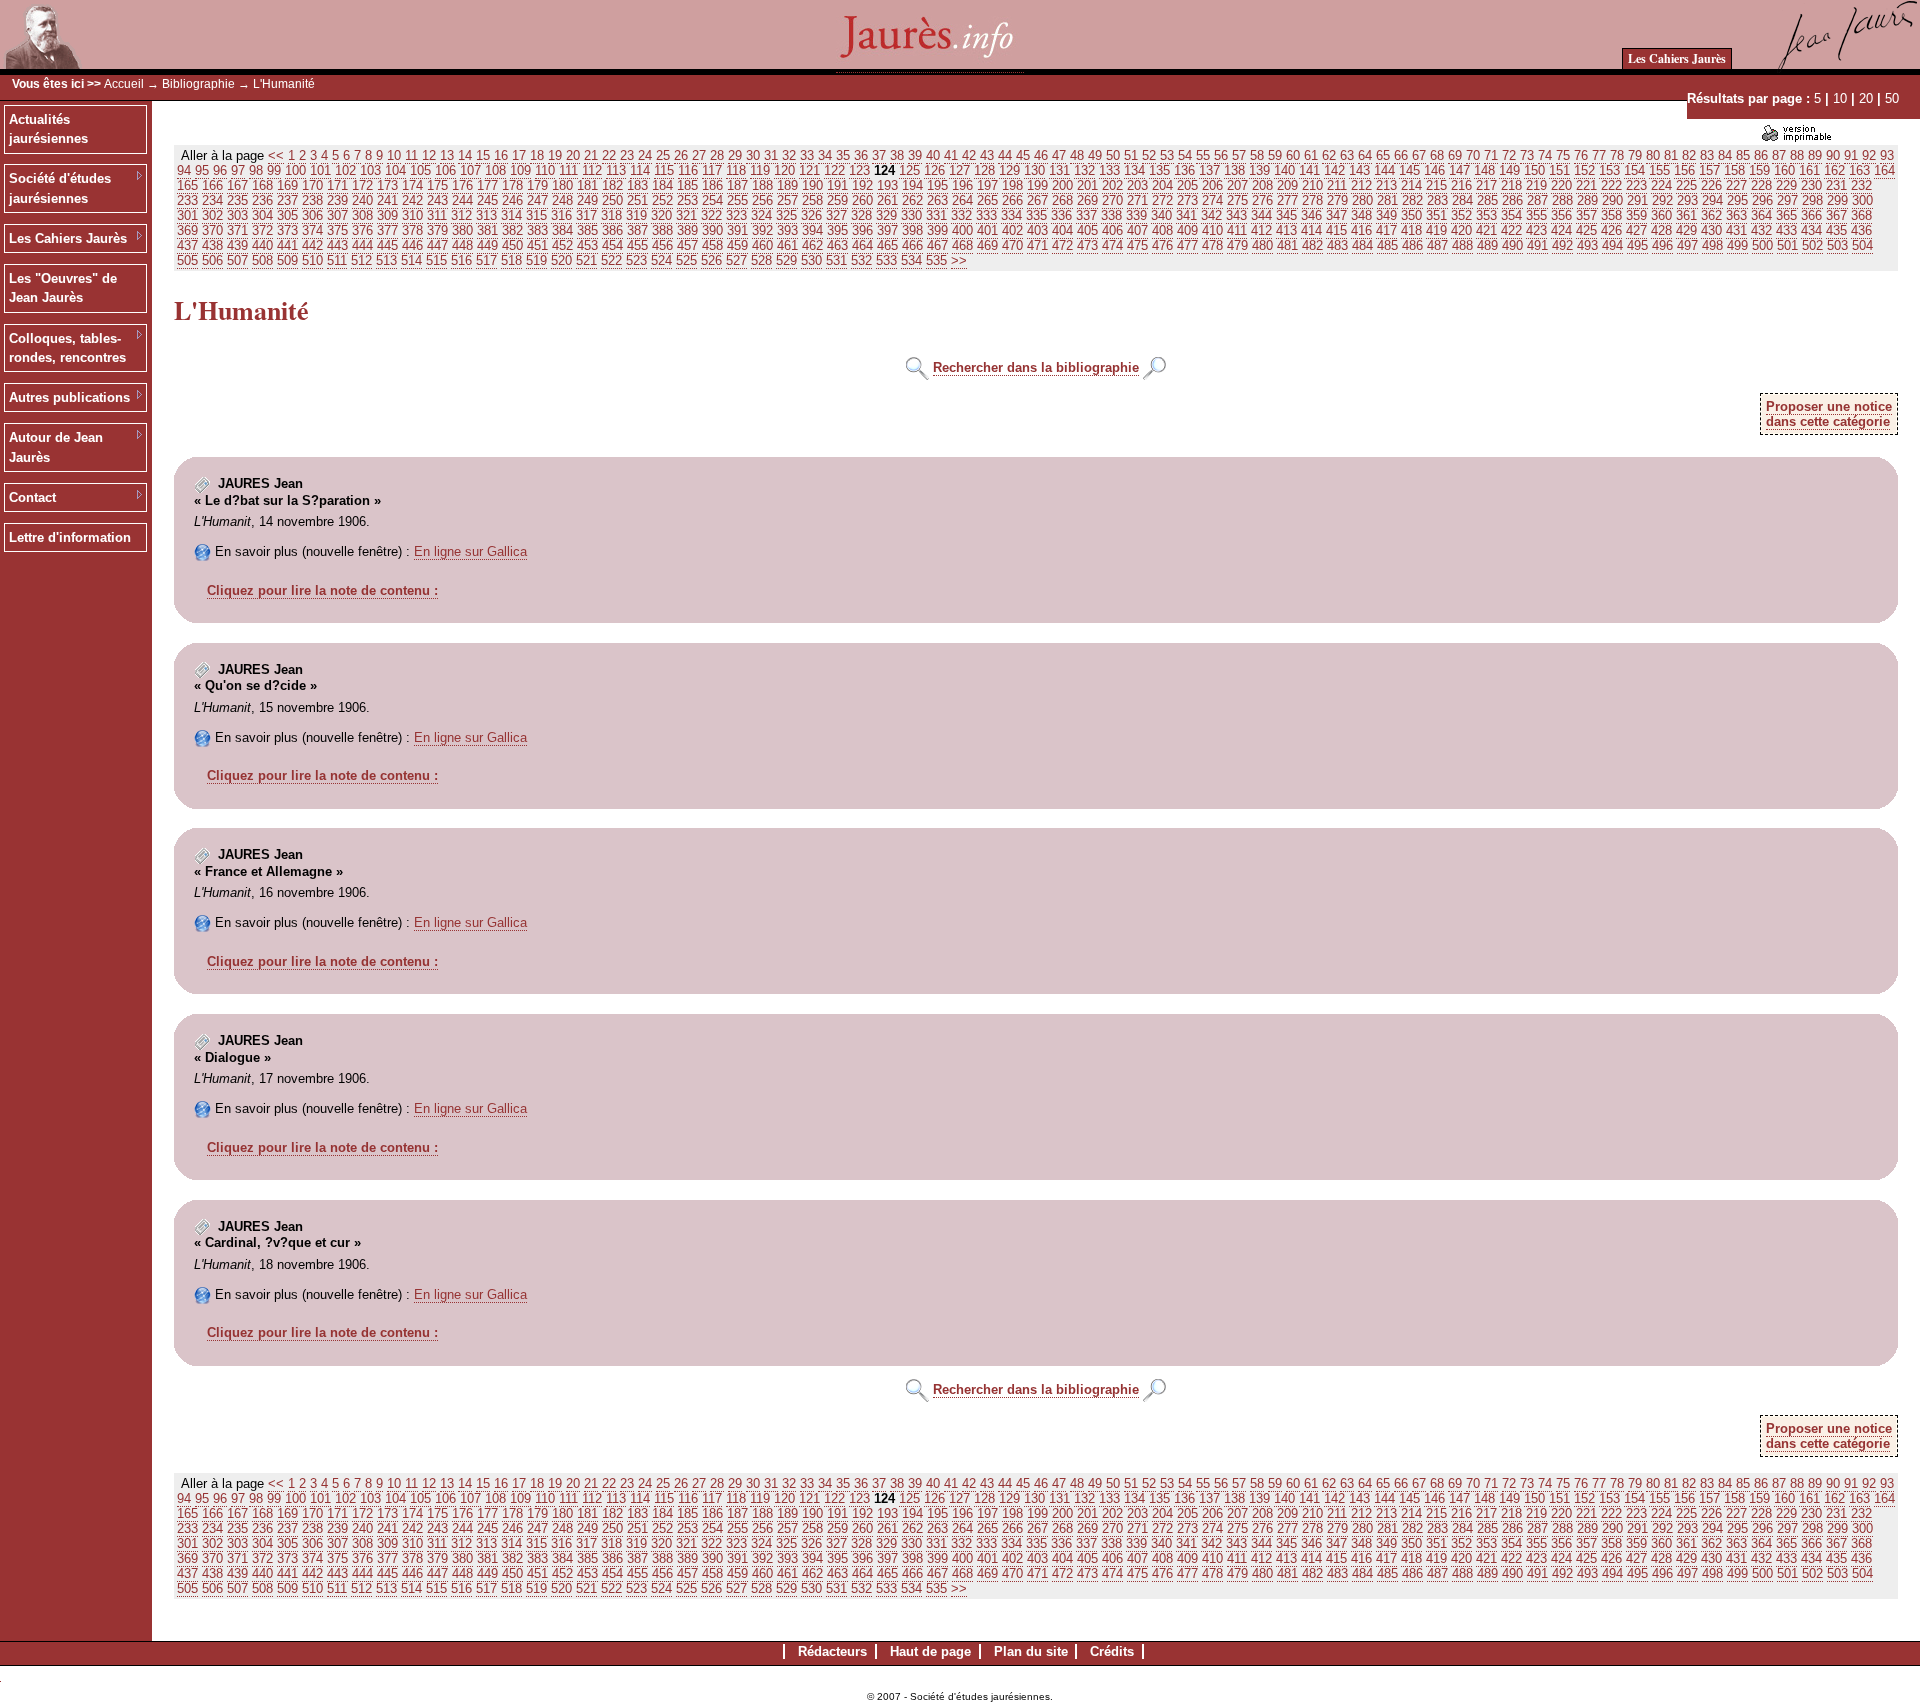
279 (1337, 200)
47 (1059, 155)
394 (812, 230)
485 (1387, 245)
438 (212, 245)
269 (1087, 200)
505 (187, 260)
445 (387, 245)
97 (238, 170)
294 (1712, 200)
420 (1461, 230)
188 (762, 185)
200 (1062, 185)
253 (687, 200)
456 (662, 245)
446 (412, 245)
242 (412, 200)
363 (1736, 215)
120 (784, 170)
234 (212, 200)
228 (1761, 185)
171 (337, 185)
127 (959, 170)
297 (1787, 200)
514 (411, 260)
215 (1436, 185)
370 (212, 230)
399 (937, 230)
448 (462, 245)
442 (312, 245)
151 (1559, 170)
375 (337, 230)
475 (1137, 245)
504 (1862, 245)
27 (699, 155)
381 (487, 230)
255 (737, 200)
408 (1162, 230)
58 (1257, 155)
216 (1461, 185)
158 (1734, 170)
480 (1262, 245)
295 (1737, 200)
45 (1023, 155)
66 (1401, 155)
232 (1861, 185)
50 (1892, 98)
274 (1212, 200)
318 (611, 215)
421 (1486, 230)
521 (586, 260)
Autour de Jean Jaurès (56, 447)
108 (495, 170)
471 (1037, 245)
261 (887, 200)
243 (437, 200)
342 (1211, 215)
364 (1761, 215)
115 (664, 170)
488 (1462, 245)
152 (1584, 170)
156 (1684, 170)
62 (1329, 155)
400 (962, 230)
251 (637, 200)
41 (951, 155)
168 (262, 185)
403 (1037, 230)
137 (1209, 170)
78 (1617, 155)
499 (1737, 245)
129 (1009, 170)
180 (562, 185)
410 (1212, 230)
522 (611, 260)
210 (1312, 185)
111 (568, 170)
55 (1203, 155)
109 (520, 170)
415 (1336, 230)
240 (362, 200)
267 (1037, 200)
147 (1459, 170)
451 (537, 245)
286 (1512, 200)
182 (612, 185)
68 (1437, 155)
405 (1087, 230)
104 (395, 170)
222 (1611, 185)
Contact (32, 497)
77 (1599, 155)
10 (1840, 98)
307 (337, 215)
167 (237, 185)
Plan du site (1031, 1651)
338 (1111, 215)
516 (461, 260)
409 (1187, 230)
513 (386, 260)
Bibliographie (198, 84)
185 (687, 185)
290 (1612, 200)
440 (262, 245)
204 (1162, 185)
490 (1512, 245)
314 (511, 215)
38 (897, 155)
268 (1062, 200)
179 (537, 185)
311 (437, 215)
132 (1084, 170)
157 (1709, 170)
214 (1411, 185)
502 (1812, 245)
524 (661, 260)
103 (370, 170)
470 (1012, 245)
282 (1412, 200)
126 (934, 170)
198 (1012, 185)
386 (612, 230)
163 (1859, 170)
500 (1762, 245)
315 (536, 215)
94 (184, 170)
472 (1062, 245)
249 (587, 200)
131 (1059, 170)
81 (1671, 155)
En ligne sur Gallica (470, 551)
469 (987, 245)
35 (843, 155)
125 (909, 170)
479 (1237, 245)
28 (717, 155)
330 (911, 215)
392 (762, 230)
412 (1261, 230)
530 (811, 260)
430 (1711, 230)
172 (362, 185)
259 (837, 200)
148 (1484, 170)
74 (1545, 155)
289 (1587, 200)
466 (912, 245)
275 (1237, 200)
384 (562, 230)
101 (320, 170)
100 (295, 170)
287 (1537, 200)
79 (1635, 155)
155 (1659, 170)
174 (412, 185)
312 (461, 215)
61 (1311, 155)
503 (1837, 245)
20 (1866, 98)
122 (834, 170)
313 (486, 215)
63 (1347, 155)
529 (786, 260)
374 (312, 230)
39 (915, 155)
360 (1661, 215)
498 (1712, 245)
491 (1537, 245)
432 (1761, 230)
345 (1286, 215)
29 (735, 155)
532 (861, 260)
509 (287, 260)
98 (256, 170)
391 (737, 230)
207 (1237, 185)
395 (837, 230)
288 (1562, 200)
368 (1861, 215)
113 (616, 170)
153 (1609, 170)
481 (1287, 245)
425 (1586, 230)
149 (1509, 170)
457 (687, 245)
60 (1293, 155)
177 (487, 185)
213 (1386, 185)
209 (1287, 185)
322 (711, 215)
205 (1187, 185)
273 (1187, 200)
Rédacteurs (832, 1651)
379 (437, 230)
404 (1062, 230)
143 (1359, 170)
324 (761, 215)
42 (969, 155)
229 (1786, 185)
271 (1137, 200)
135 (1159, 170)
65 (1383, 155)
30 (753, 155)
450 (512, 245)
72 (1509, 155)
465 (887, 245)
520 (561, 260)
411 (1237, 230)
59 (1275, 155)
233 (187, 200)
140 (1284, 170)
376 (362, 230)
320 (661, 215)
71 (1491, 155)
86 (1761, 155)
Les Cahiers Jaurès (1677, 58)
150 (1534, 170)
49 (1095, 155)
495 (1637, 245)
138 (1234, 170)
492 (1562, 245)
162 (1834, 170)
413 (1286, 230)
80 (1653, 155)
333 (986, 215)
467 (937, 245)
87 (1779, 155)
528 (761, 260)
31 (771, 155)
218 (1511, 185)
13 (447, 155)
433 (1786, 230)
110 (545, 170)
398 (912, 230)
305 (287, 215)
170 (312, 185)
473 (1087, 245)
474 (1112, 245)
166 (212, 185)
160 (1784, 170)
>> (959, 260)
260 (862, 200)
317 (586, 215)
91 (1851, 155)
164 (1884, 170)
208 (1262, 185)
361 (1686, 215)
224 (1661, 185)
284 (1462, 200)
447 (437, 245)
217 (1486, 185)
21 (591, 155)
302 (212, 215)
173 (387, 185)
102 (345, 170)
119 (760, 170)
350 (1411, 215)
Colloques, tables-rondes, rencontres (67, 348)
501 (1787, 245)
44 (1005, 155)
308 (362, 215)
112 (592, 170)
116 (688, 170)
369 (187, 230)
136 (1184, 170)
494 (1612, 245)
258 (812, 200)
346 (1311, 215)
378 (412, 230)
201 (1087, 185)
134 (1134, 170)
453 (587, 245)
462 (812, 245)
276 (1262, 200)
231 (1836, 185)
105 (420, 170)
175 (437, 185)
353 (1486, 215)
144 (1384, 170)
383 (537, 230)
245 (487, 200)
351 (1436, 215)
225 (1686, 185)
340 (1161, 215)
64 (1365, 155)
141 (1309, 170)
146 (1434, 170)
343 (1236, 215)
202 (1112, 185)
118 (736, 170)
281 (1387, 200)
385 (587, 230)
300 (1862, 200)
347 (1336, 215)
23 (627, 155)
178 (512, 185)
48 (1077, 155)
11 (411, 155)
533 (886, 260)
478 (1212, 245)
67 (1419, 155)
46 (1041, 155)
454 (612, 245)
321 (686, 215)
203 (1137, 185)
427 (1636, 230)
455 (637, 245)
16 (501, 155)
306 (312, 215)
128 (984, 170)
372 (262, 230)
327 (836, 215)
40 (933, 155)
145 (1409, 170)
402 (1012, 230)
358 (1611, 215)
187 (737, 185)
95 (202, 170)
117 (712, 170)
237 (287, 200)
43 (987, 155)
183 (637, 185)
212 (1361, 185)
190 (812, 185)
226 (1711, 185)
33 (807, 155)
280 (1362, 200)
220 (1561, 185)
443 (337, 245)
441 (287, 245)
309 (387, 215)
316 (561, 215)
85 (1743, 155)
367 (1836, 215)
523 (636, 260)
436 (1861, 230)
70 (1473, 155)
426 (1611, 230)
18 (537, 155)
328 (861, 215)
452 (562, 245)
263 (937, 200)
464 (862, 245)
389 (687, 230)
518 (511, 260)
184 (662, 185)
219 (1536, 185)
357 (1586, 215)
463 (837, 245)
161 (1809, 170)
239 (337, 200)
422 (1511, 230)
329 (886, 215)
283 (1437, 200)
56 (1221, 155)
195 (937, 185)
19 (555, 155)
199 (1037, 185)
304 (262, 215)
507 (237, 260)
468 (962, 245)
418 (1411, 230)
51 (1131, 155)
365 (1786, 215)
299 (1837, 200)
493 (1587, 245)
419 (1436, 230)
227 (1736, 185)
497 (1687, 245)
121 (809, 170)
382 (512, 230)
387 (637, 230)
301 (187, 215)
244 (462, 200)
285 (1487, 200)
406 (1112, 230)
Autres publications (69, 397)
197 (987, 185)
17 (519, 155)
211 (1337, 185)
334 (1011, 215)
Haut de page (930, 1651)
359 (1636, 215)
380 (462, 230)
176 (462, 185)
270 (1112, 200)
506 (212, 260)
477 (1187, 245)
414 (1311, 230)
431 (1736, 230)
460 (762, 245)
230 (1811, 185)
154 (1634, 170)
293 (1687, 200)
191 (837, 185)
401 (987, 230)
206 (1212, 185)
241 (387, 200)
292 (1662, 200)
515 (436, 260)
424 (1561, 230)
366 (1811, 215)
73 (1527, 155)
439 (237, 245)
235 (237, 200)
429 (1686, 230)
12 (429, 155)
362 (1711, 215)
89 (1815, 155)
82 (1689, 155)
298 (1812, 200)
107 (470, 170)
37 (879, 155)
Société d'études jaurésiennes (60, 188)
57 (1239, 155)
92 (1869, 155)
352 (1461, 215)
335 (1036, 215)
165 (187, 185)
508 (262, 260)
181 (587, 185)
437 (187, 245)
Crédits (1112, 1651)
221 (1586, 185)
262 (912, 200)
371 (237, 230)
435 (1836, 230)
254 (712, 200)
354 (1511, 215)
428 (1661, 230)
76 (1581, 155)
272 (1162, 200)
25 (663, 155)
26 (681, 155)
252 (662, 200)
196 (962, 185)
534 (911, 260)
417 (1386, 230)
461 (787, 245)
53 (1167, 155)
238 (312, 200)
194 (912, 185)
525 (686, 260)
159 (1759, 170)
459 (737, 245)
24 (645, 155)
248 (562, 200)
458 (712, 245)
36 (861, 155)
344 (1261, 215)
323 (736, 215)
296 (1762, 200)
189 (787, 185)
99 (274, 170)
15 (483, 155)
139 (1259, 170)
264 (962, 200)
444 (362, 245)
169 (287, 185)
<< (276, 155)
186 (712, 185)
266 (1012, 200)
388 (662, 230)
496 (1662, 245)
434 (1811, 230)
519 (536, 260)
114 (640, 170)
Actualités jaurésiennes (48, 129)
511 (337, 260)
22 (609, 155)
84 (1725, 155)
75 (1563, 155)
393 (787, 230)
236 (262, 200)
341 (1186, 215)
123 (859, 170)
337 (1086, 215)
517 (486, 260)
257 (787, 200)
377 (387, 230)
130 (1034, 170)
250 (612, 200)
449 (487, 245)
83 (1707, 155)
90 (1833, 155)
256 (762, 200)
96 (220, 170)
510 (312, 260)
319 (636, 215)
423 (1536, 230)
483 (1337, 245)
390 (712, 230)
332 (961, 215)
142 (1334, 170)
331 (936, 215)
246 (512, 200)
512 (361, 260)
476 (1162, 245)
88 (1797, 155)
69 (1455, 155)
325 (786, 215)
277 (1287, 200)
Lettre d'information (70, 537)
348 (1361, 215)
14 (465, 155)
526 (711, 260)
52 (1149, 155)
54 (1185, 155)
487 (1437, 245)
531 (836, 260)
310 (412, 215)
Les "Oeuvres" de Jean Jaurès (63, 288)
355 (1536, 215)
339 (1136, 215)
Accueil (124, 84)
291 (1637, 200)
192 (862, 185)
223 (1636, 185)
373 (287, 230)
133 (1109, 170)
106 (445, 170)
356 (1561, 215)
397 (887, 230)
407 (1137, 230)
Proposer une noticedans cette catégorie (1829, 414)
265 (987, 200)
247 (537, 200)
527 (736, 260)
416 (1361, 230)
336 (1061, 215)
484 (1362, 245)
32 (789, 155)
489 (1487, 245)
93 (1887, 155)
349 (1386, 215)
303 (237, 215)
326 (811, 215)
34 (825, 155)
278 (1312, 200)
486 (1412, 245)
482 (1312, 245)
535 (936, 260)
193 (887, 185)
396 (862, 230)
